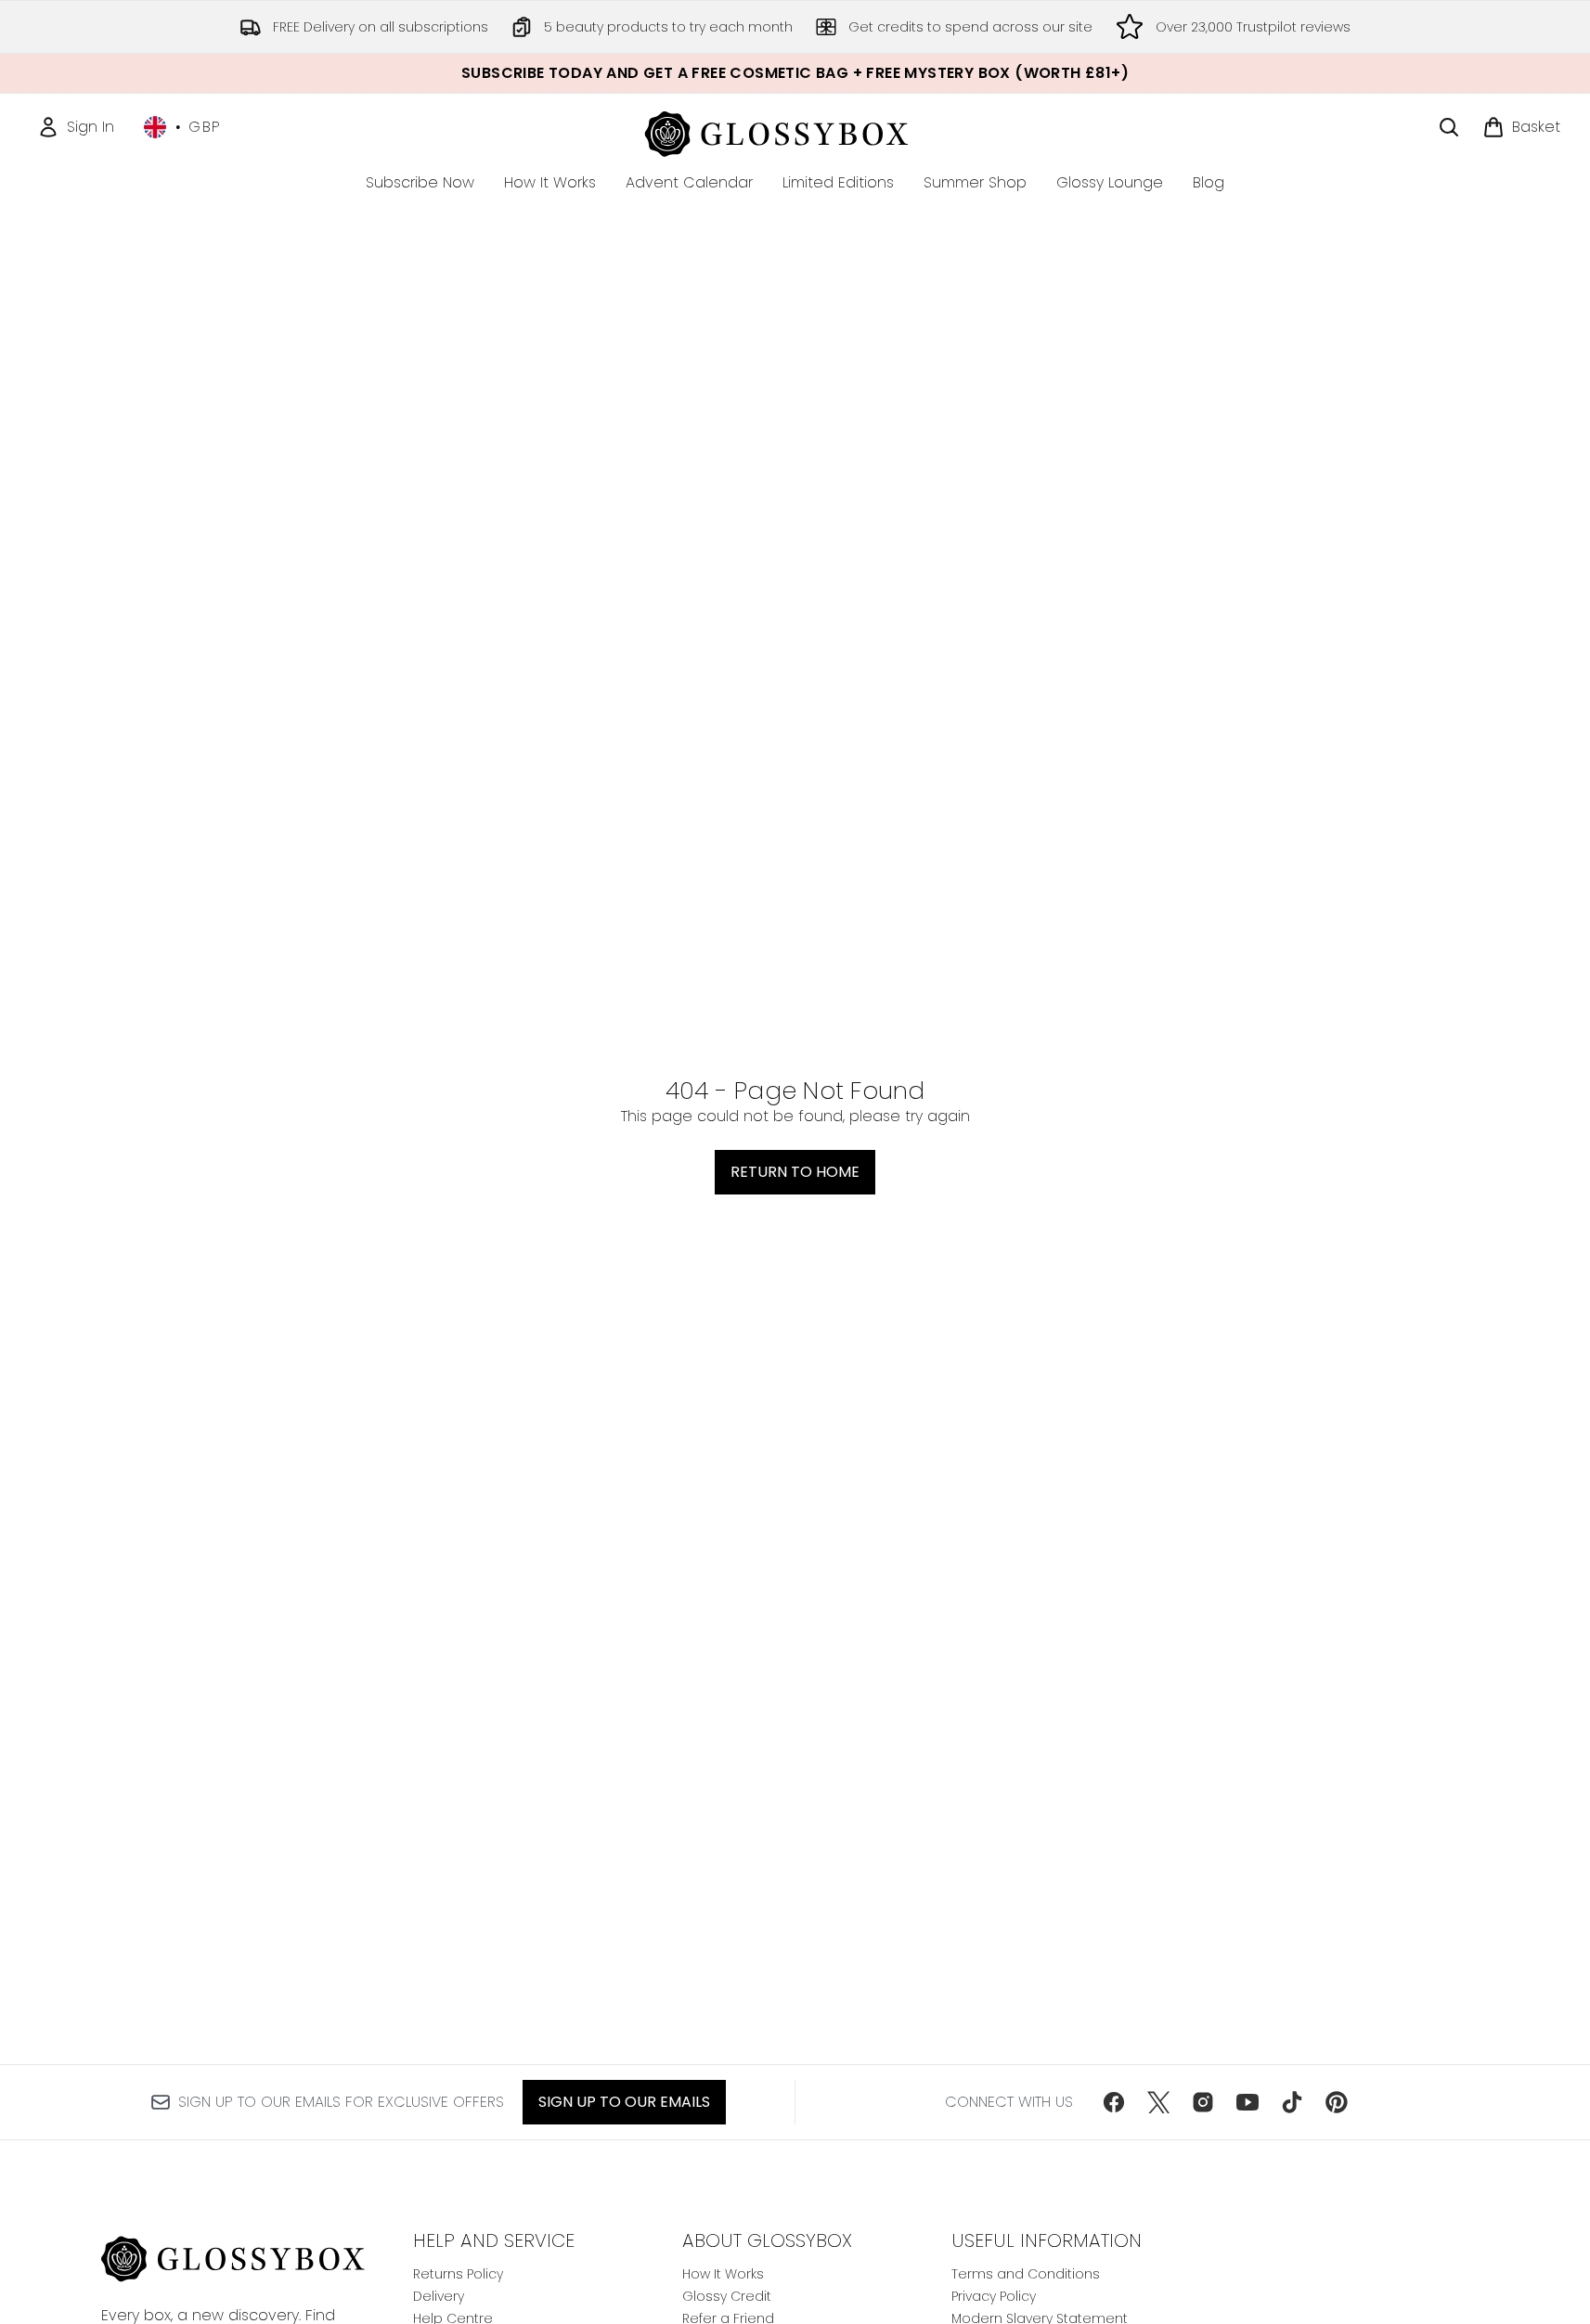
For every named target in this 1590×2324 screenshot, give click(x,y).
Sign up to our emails (624, 2102)
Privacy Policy (994, 2296)
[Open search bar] (1449, 127)
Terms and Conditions (1026, 2274)
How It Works (723, 2274)
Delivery (439, 2296)
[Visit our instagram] (1203, 2102)
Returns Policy (458, 2274)
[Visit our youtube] (1247, 2102)
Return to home (795, 1172)
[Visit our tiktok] (1292, 2102)
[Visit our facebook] (1114, 2102)
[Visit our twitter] (1158, 2102)
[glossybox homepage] (795, 131)
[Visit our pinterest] (1337, 2102)
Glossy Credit (727, 2296)
